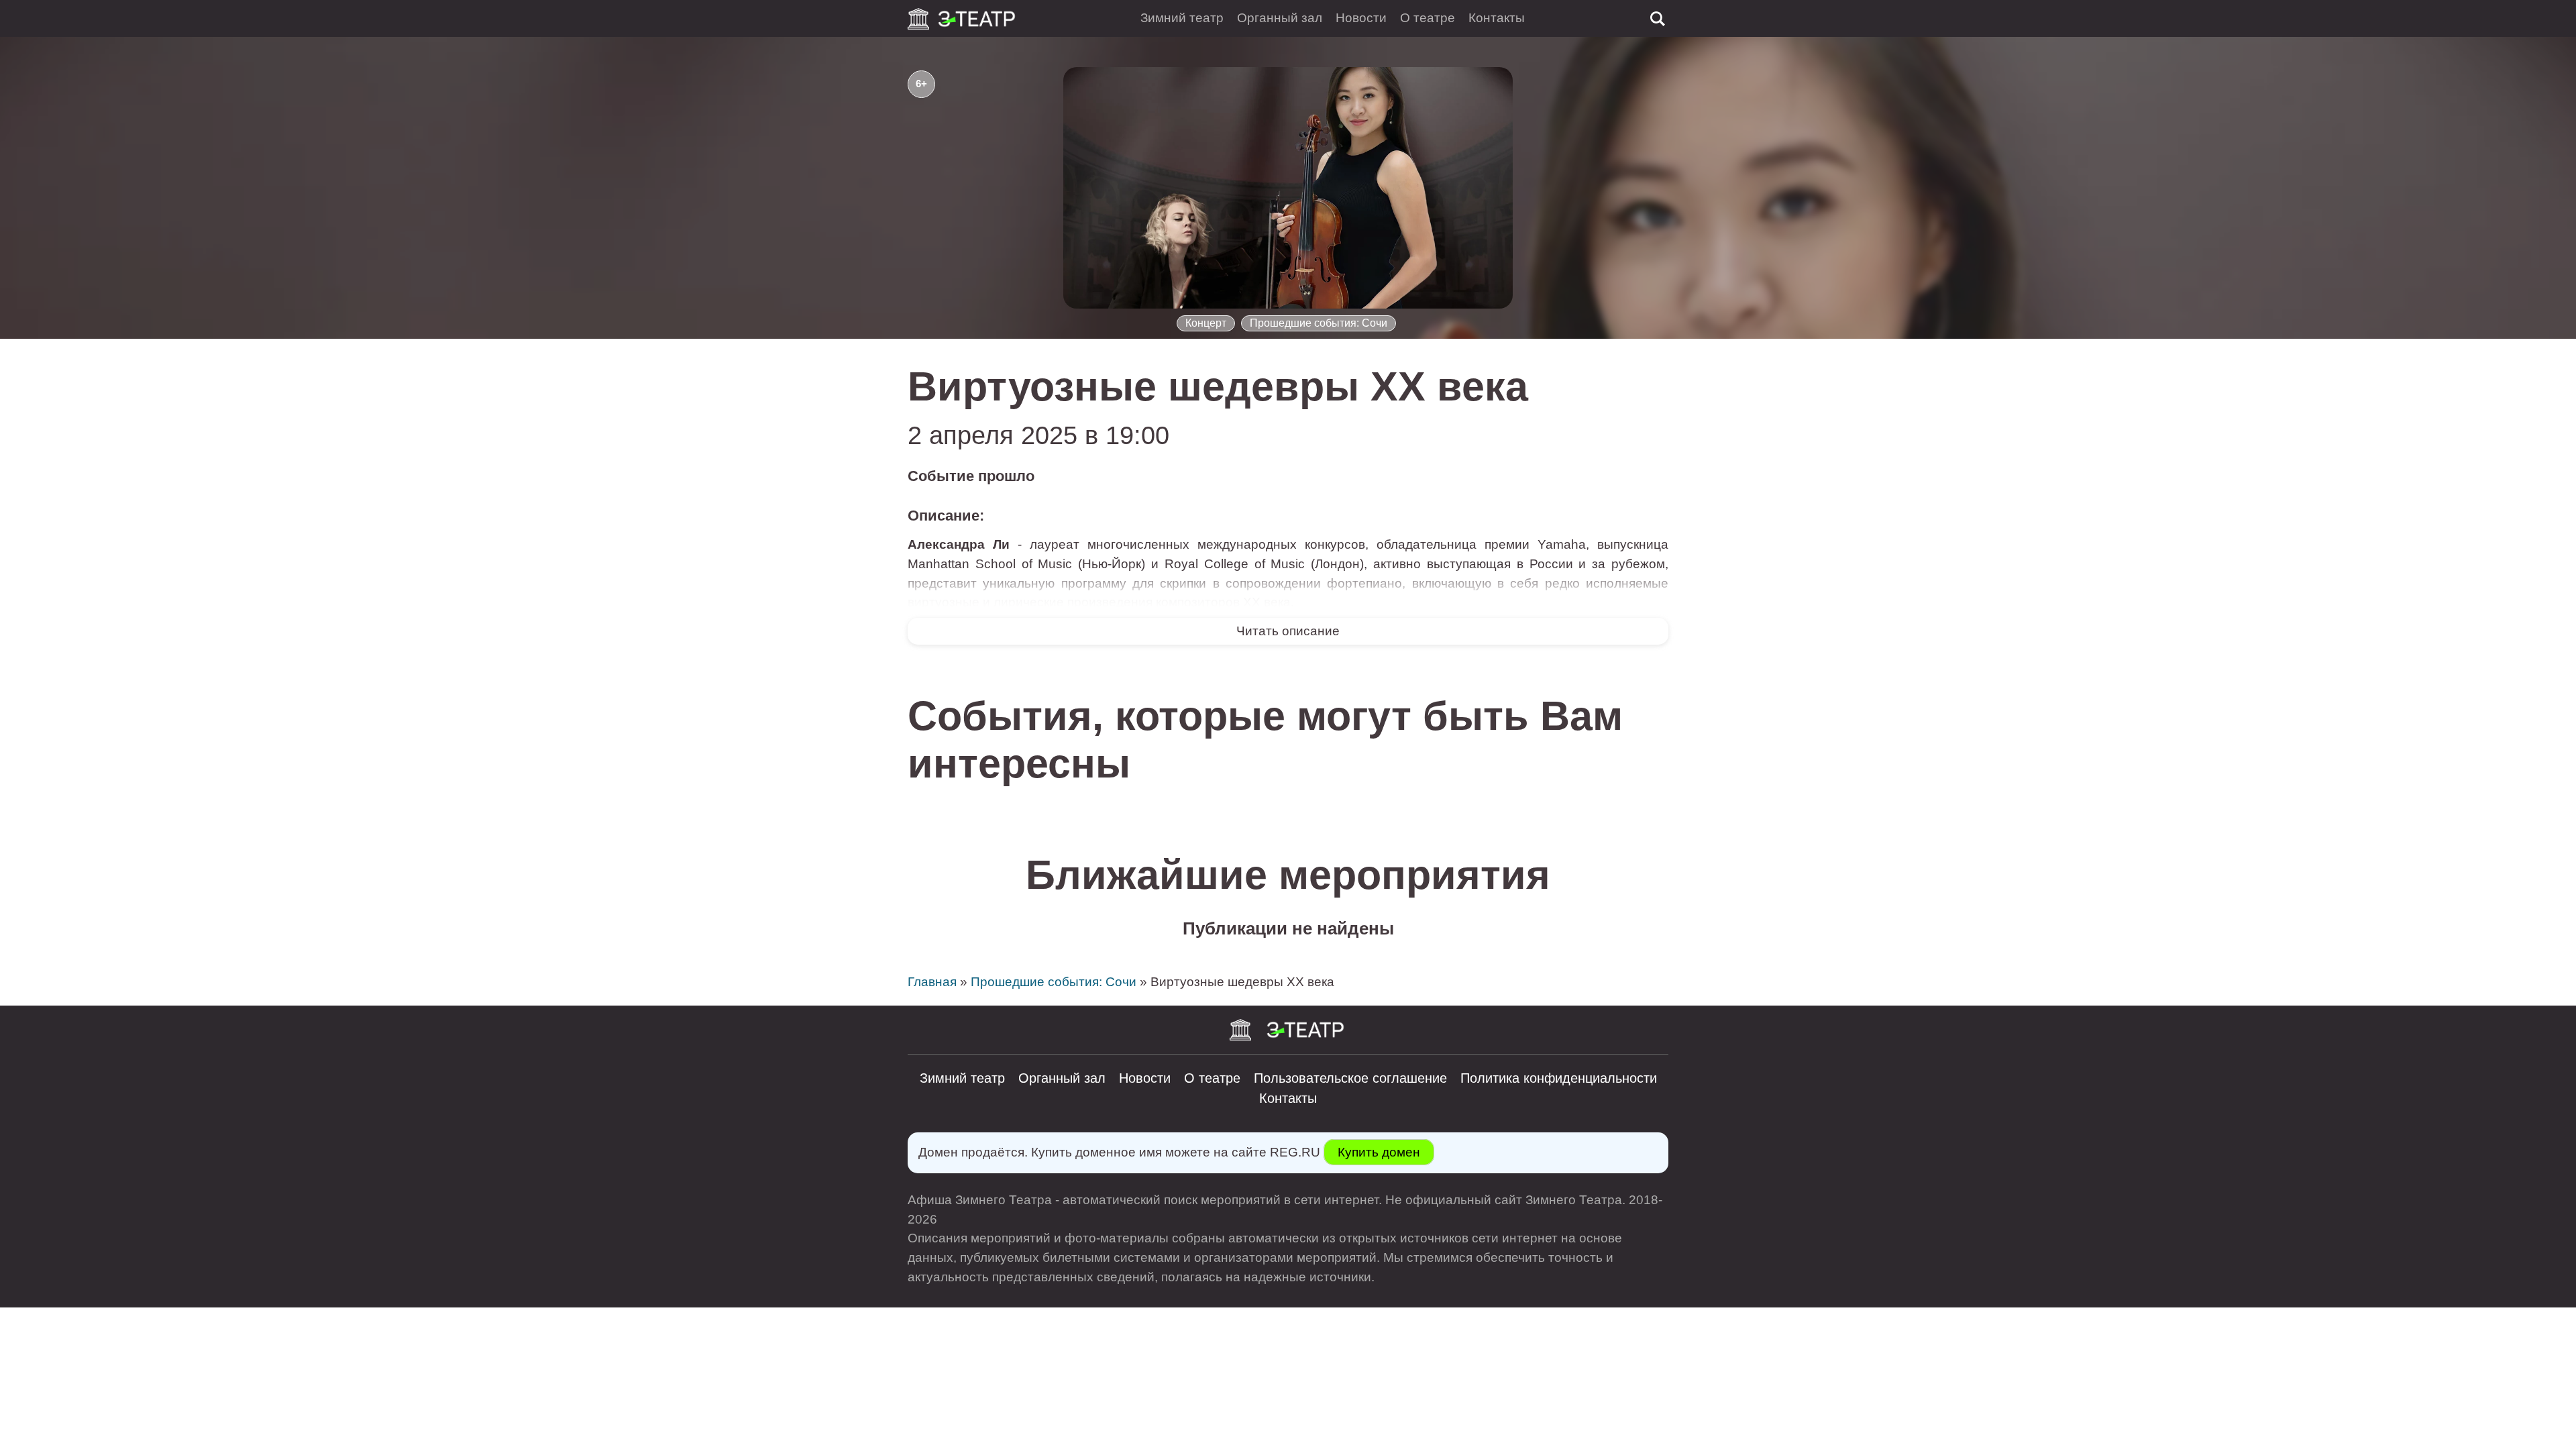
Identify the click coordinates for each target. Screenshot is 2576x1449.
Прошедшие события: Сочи (1319, 323)
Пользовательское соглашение (1350, 1078)
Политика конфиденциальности (1559, 1078)
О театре (1428, 18)
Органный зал (1280, 18)
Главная (932, 982)
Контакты (1497, 18)
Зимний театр (1182, 18)
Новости (1361, 18)
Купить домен (1379, 1152)
